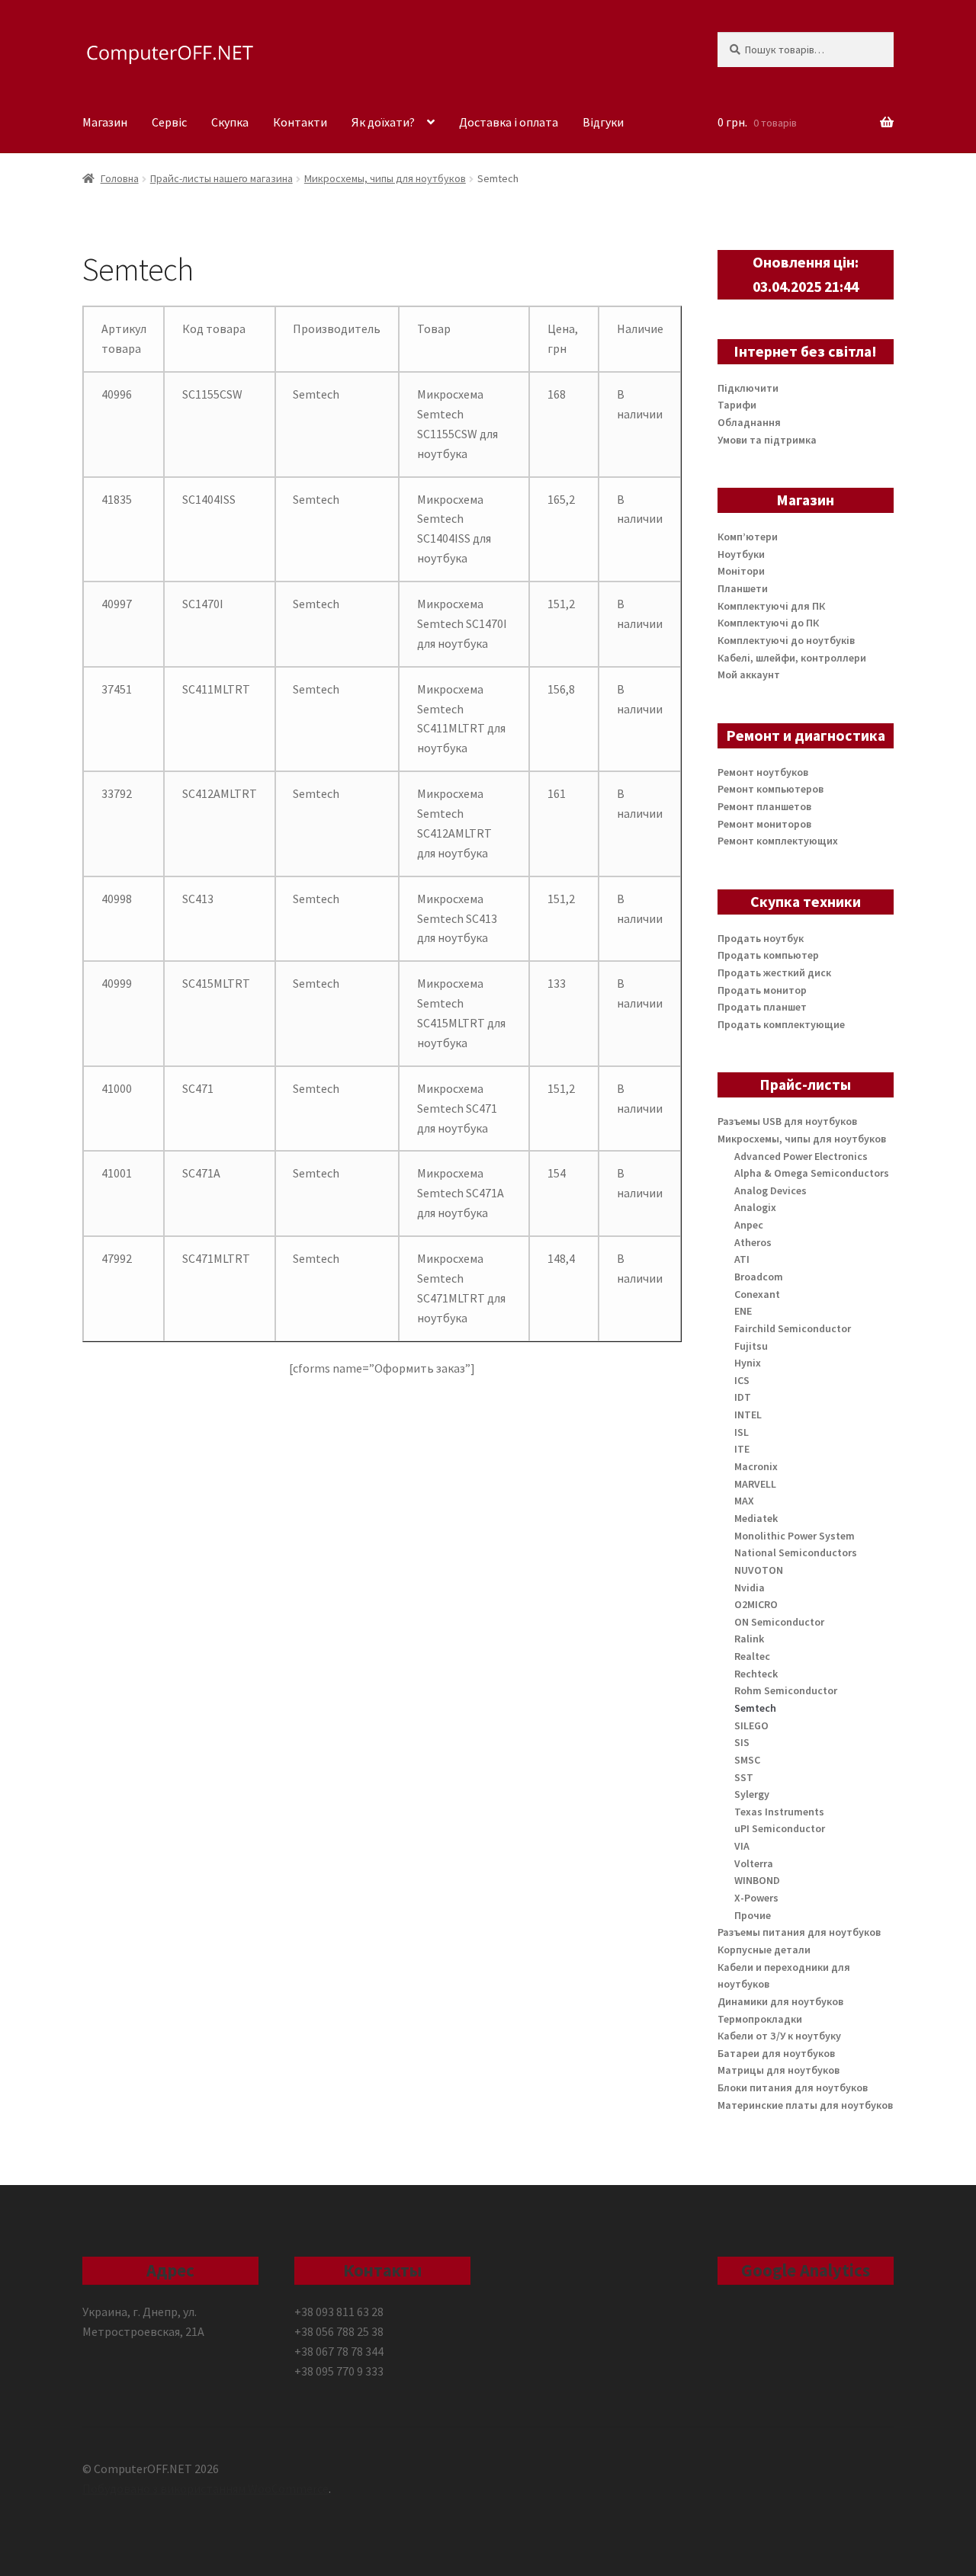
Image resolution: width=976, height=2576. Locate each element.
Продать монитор (762, 990)
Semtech (755, 1708)
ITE (742, 1449)
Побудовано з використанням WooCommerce (205, 2488)
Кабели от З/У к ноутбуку (779, 2036)
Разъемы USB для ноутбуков (787, 1121)
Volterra (754, 1863)
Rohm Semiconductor (786, 1690)
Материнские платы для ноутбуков (805, 2105)
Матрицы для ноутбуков (779, 2070)
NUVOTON (759, 1570)
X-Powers (756, 1898)
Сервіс (169, 122)
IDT (743, 1397)
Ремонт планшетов (764, 806)
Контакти (300, 122)
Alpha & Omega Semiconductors (812, 1173)
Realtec (752, 1656)
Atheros (753, 1242)
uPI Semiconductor (780, 1828)
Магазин (105, 122)
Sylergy (752, 1794)
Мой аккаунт (749, 674)
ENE (743, 1311)
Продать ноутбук (761, 938)
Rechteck (756, 1674)
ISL (742, 1432)
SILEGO (751, 1725)
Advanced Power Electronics (801, 1156)
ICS (742, 1380)
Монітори (741, 571)
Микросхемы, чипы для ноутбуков (385, 178)
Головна (120, 178)
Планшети (743, 588)
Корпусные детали (764, 1950)
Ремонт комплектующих (778, 841)
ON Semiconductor (779, 1622)
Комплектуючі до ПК (768, 623)
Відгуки (603, 122)
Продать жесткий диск (774, 972)
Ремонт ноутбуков (763, 772)
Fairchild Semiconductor (793, 1328)
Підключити (748, 388)
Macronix (756, 1466)
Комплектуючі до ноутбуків (786, 640)
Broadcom (759, 1277)
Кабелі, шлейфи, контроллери (792, 658)
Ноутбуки (741, 554)
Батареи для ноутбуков (776, 2053)
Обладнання (749, 422)
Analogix (755, 1207)
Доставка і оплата (509, 122)
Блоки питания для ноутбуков (793, 2087)
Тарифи (737, 405)
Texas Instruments (779, 1812)
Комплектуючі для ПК (771, 606)
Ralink (749, 1639)
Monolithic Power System (795, 1536)
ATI (742, 1259)
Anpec (749, 1225)
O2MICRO (756, 1604)
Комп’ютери (748, 537)
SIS (742, 1742)
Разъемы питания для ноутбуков (799, 1932)
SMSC (747, 1760)
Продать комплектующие (781, 1024)
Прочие (753, 1915)
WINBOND (757, 1880)
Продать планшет (762, 1007)
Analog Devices (771, 1190)
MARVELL (755, 1484)
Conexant (757, 1294)
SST (744, 1777)
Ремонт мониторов (764, 824)
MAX (744, 1501)
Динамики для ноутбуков (780, 2001)
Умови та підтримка (767, 440)
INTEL (748, 1415)
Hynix (748, 1363)
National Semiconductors (796, 1552)
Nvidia (750, 1588)
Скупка (230, 122)
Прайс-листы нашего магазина (222, 178)
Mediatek (756, 1518)
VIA (742, 1846)
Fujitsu (751, 1346)
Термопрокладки (760, 2019)
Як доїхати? (383, 122)
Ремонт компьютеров (771, 789)
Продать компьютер (768, 955)
